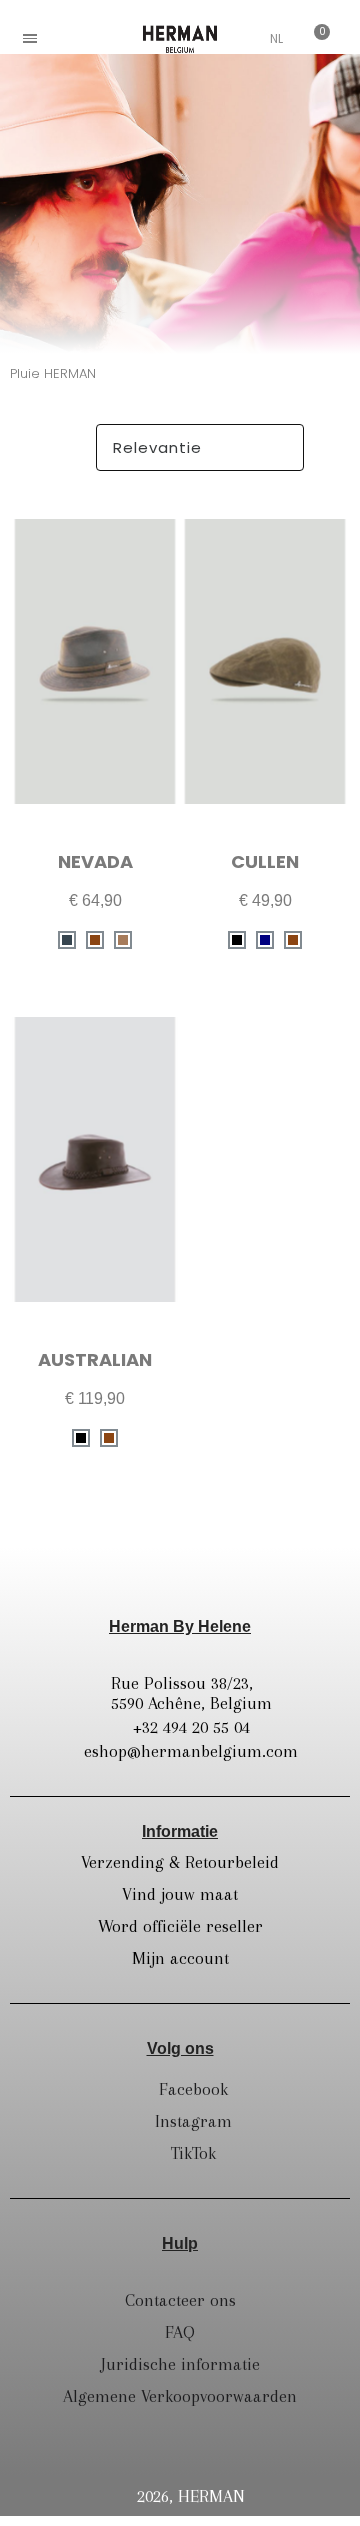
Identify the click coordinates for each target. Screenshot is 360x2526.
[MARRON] (95, 940)
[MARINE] (265, 940)
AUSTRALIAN (95, 1359)
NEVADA (95, 861)
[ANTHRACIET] (67, 940)
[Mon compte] (246, 40)
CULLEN (265, 861)
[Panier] (314, 38)
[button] (74, 38)
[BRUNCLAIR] (123, 940)
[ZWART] (237, 940)
